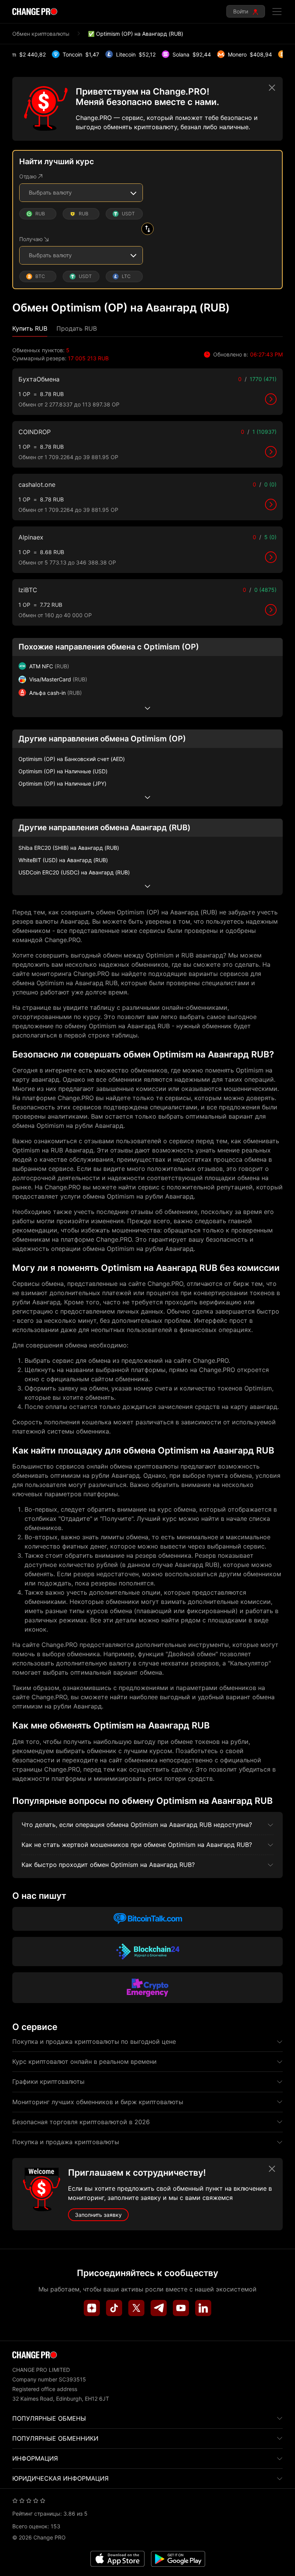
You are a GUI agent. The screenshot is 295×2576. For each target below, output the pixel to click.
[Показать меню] (277, 12)
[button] (30, 329)
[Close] (272, 88)
